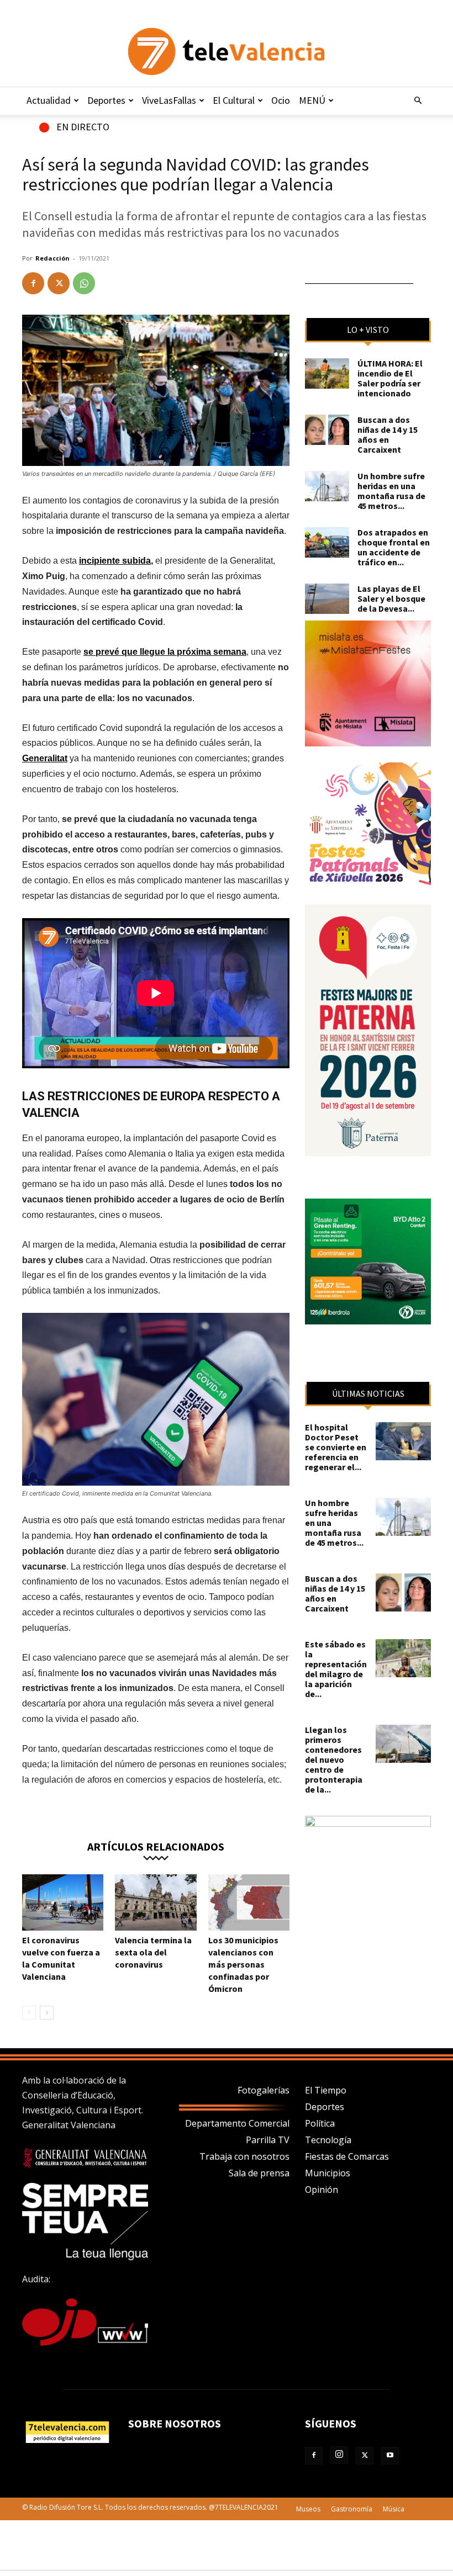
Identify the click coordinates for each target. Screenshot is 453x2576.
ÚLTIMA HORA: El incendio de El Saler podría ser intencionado (390, 378)
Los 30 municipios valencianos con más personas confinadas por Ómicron (243, 1964)
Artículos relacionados (156, 1846)
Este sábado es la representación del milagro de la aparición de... (336, 1669)
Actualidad (49, 100)
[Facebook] (33, 283)
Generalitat (45, 758)
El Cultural (234, 100)
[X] (59, 283)
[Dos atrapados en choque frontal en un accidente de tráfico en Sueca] (327, 542)
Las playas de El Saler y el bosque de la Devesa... (391, 598)
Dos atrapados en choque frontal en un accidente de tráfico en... (394, 547)
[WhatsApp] (84, 283)
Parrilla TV (268, 2140)
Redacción (52, 258)
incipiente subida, (116, 561)
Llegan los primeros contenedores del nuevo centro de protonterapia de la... (334, 1759)
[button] (418, 100)
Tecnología (328, 2140)
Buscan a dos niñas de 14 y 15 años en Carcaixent (388, 434)
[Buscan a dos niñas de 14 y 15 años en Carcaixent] (327, 430)
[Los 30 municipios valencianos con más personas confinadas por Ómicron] (249, 1902)
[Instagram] (339, 2455)
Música (394, 2509)
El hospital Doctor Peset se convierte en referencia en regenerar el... (336, 1447)
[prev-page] (29, 2013)
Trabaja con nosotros (244, 2156)
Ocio (281, 100)
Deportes (106, 100)
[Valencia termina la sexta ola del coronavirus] (156, 1902)
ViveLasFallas (169, 100)
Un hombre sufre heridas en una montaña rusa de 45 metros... (391, 491)
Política (320, 2123)
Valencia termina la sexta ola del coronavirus (153, 1952)
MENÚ (312, 100)
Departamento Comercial (237, 2123)
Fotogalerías (264, 2090)
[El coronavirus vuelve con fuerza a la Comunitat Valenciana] (63, 1902)
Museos (308, 2509)
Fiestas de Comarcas (347, 2156)
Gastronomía (352, 2509)
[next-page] (47, 2013)
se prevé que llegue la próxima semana (165, 652)
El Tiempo (326, 2090)
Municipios (328, 2173)
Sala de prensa (259, 2173)
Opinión (322, 2190)
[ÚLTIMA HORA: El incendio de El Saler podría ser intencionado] (327, 373)
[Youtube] (390, 2456)
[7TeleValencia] (227, 51)
